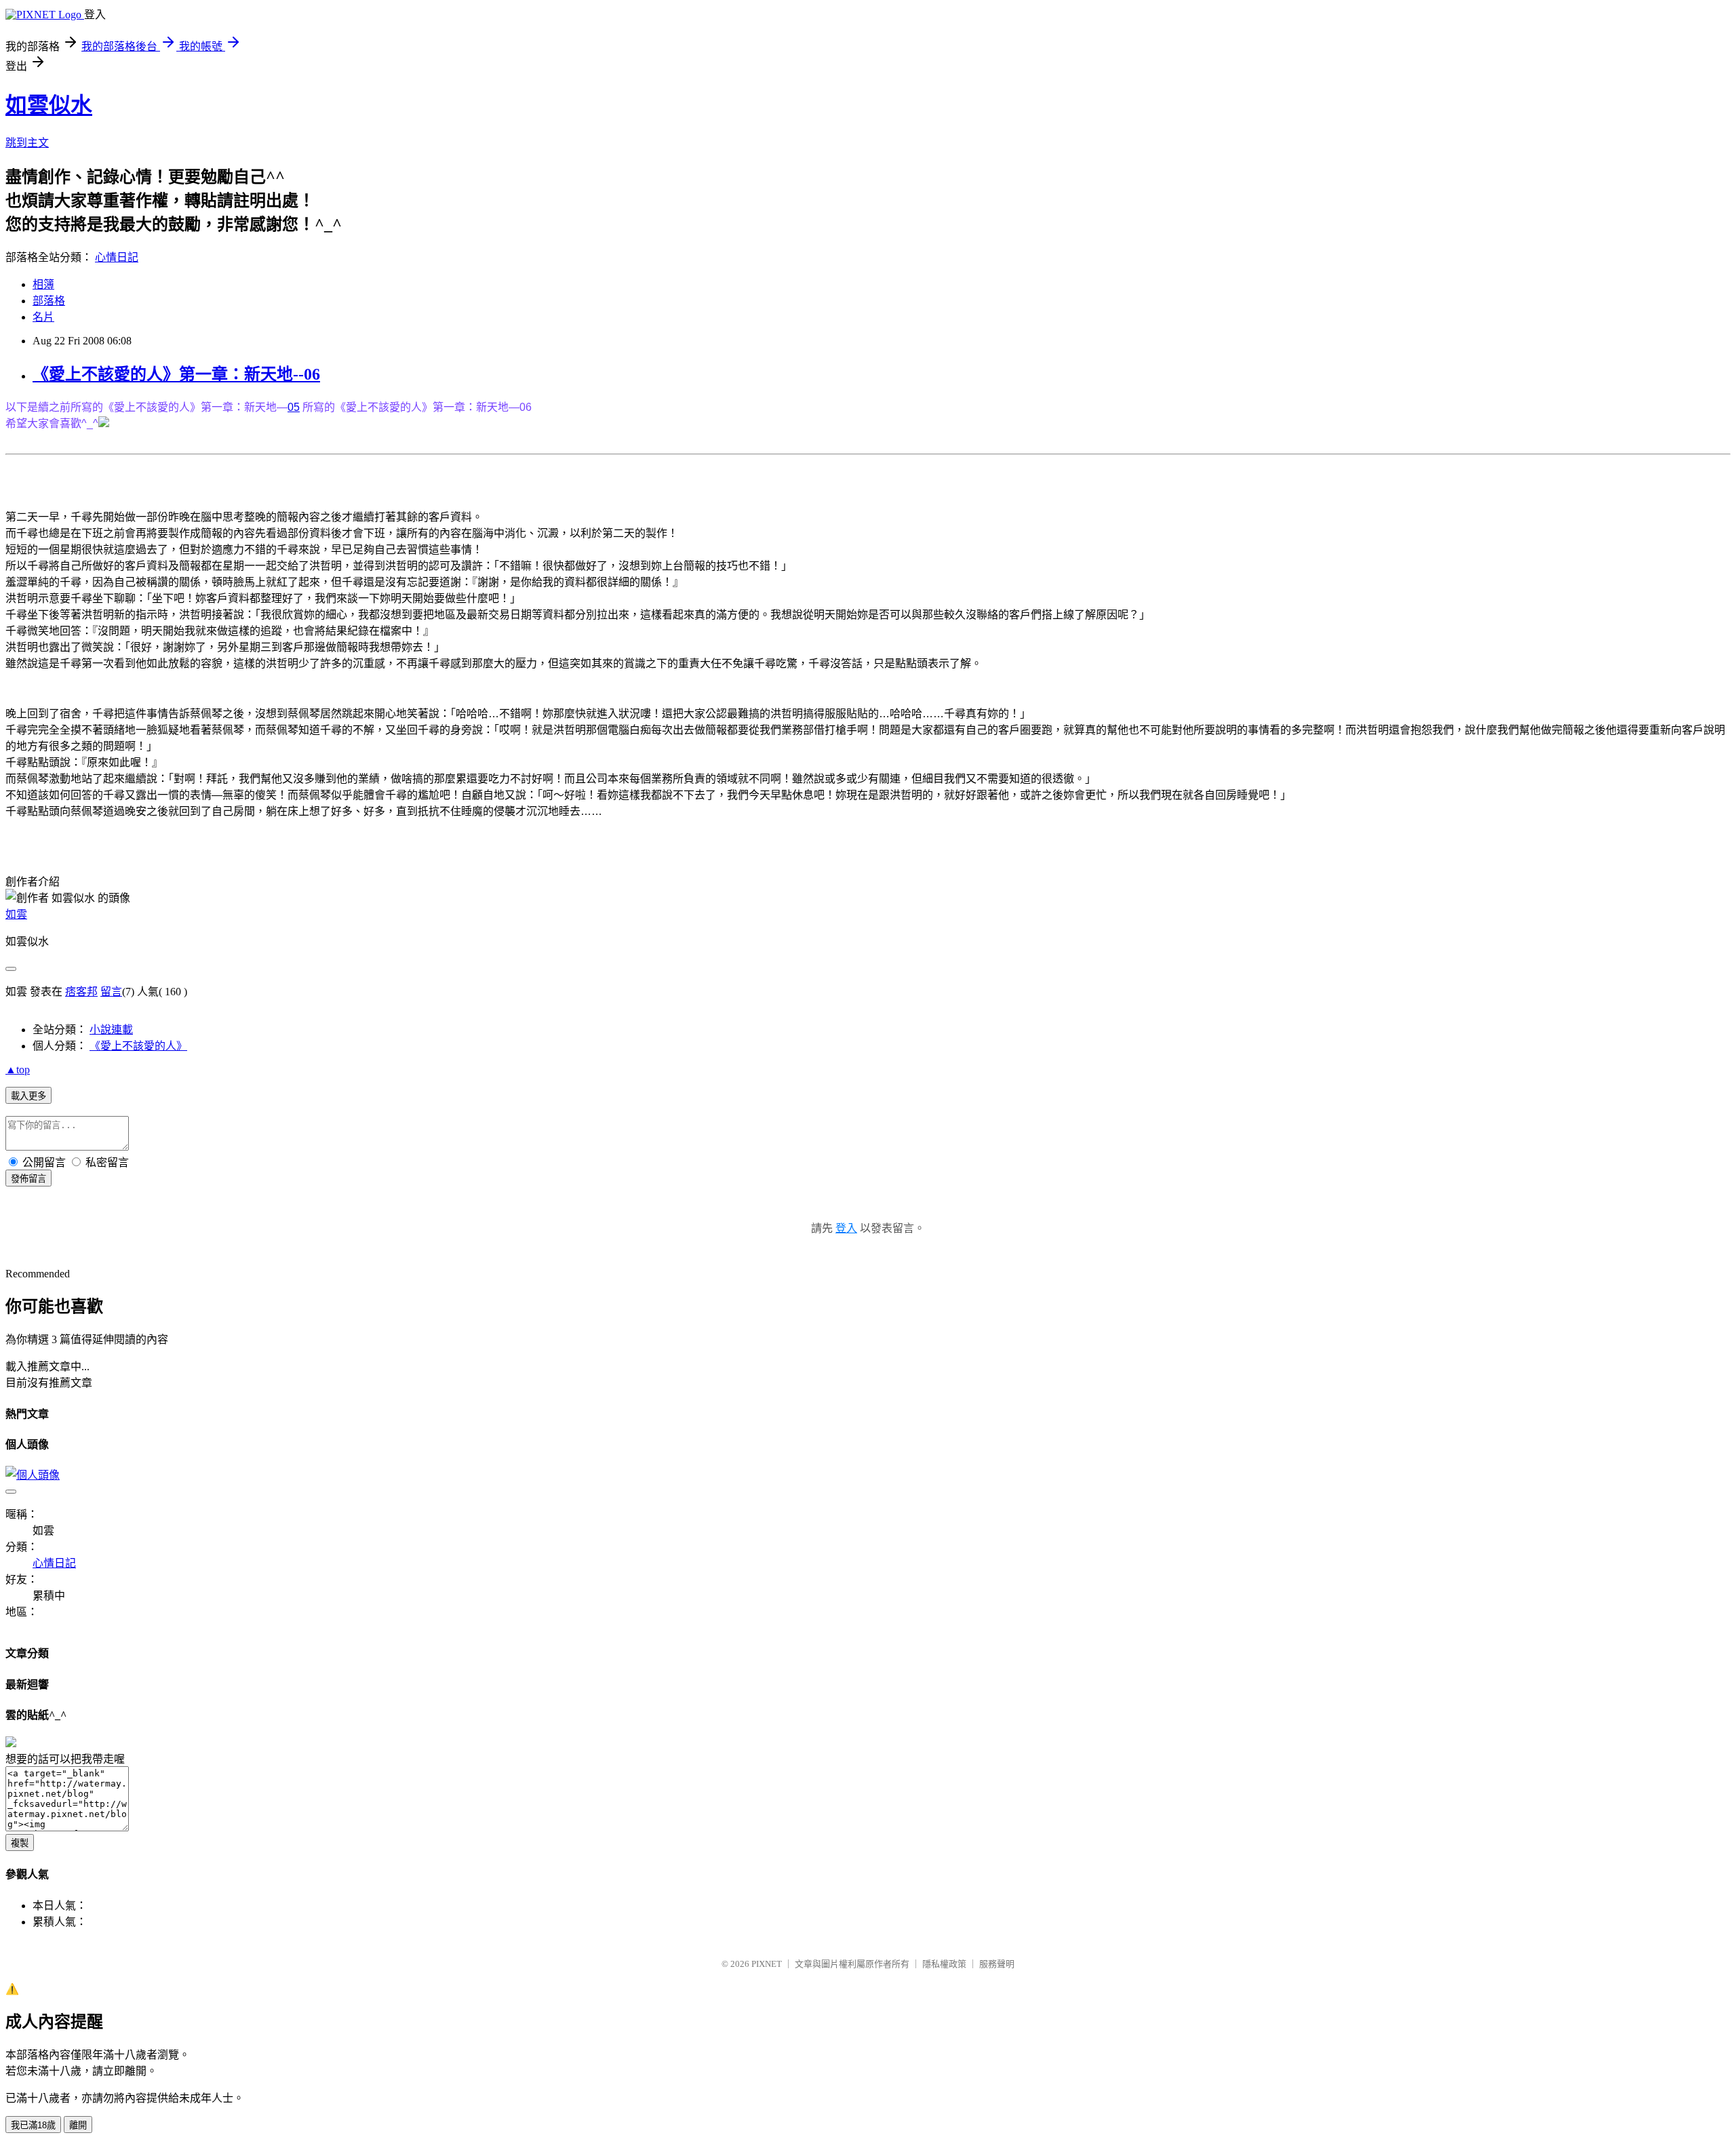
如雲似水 (49, 105)
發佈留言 (28, 1179)
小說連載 (111, 1030)
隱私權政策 (944, 1964)
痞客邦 (81, 992)
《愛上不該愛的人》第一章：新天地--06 (176, 374)
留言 (111, 992)
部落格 (49, 301)
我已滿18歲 (33, 2125)
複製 (20, 1843)
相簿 (43, 284)
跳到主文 (27, 143)
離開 (78, 2125)
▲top (18, 1070)
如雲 (16, 914)
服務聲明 (997, 1964)
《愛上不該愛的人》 (138, 1046)
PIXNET (767, 1964)
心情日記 (117, 257)
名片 (43, 317)
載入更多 (28, 1096)
